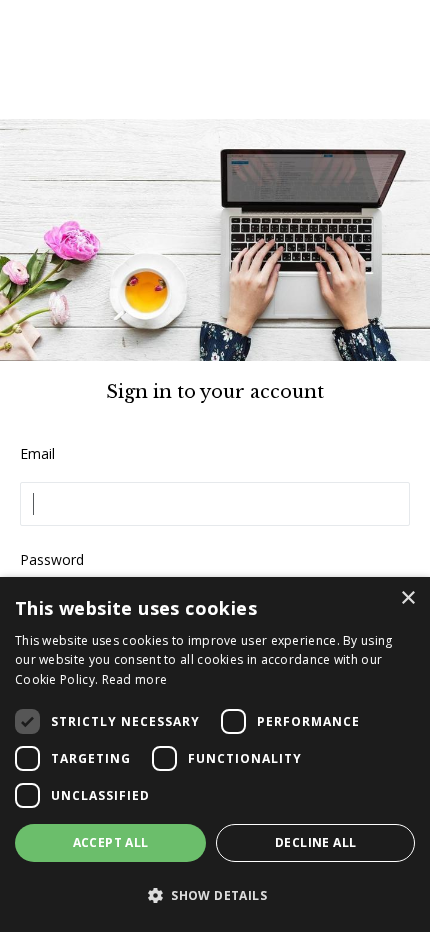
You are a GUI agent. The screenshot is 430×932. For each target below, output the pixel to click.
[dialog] (215, 754)
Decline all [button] (315, 842)
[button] (215, 896)
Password (52, 559)
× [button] (407, 598)
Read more (135, 679)
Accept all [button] (111, 842)
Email (37, 453)
